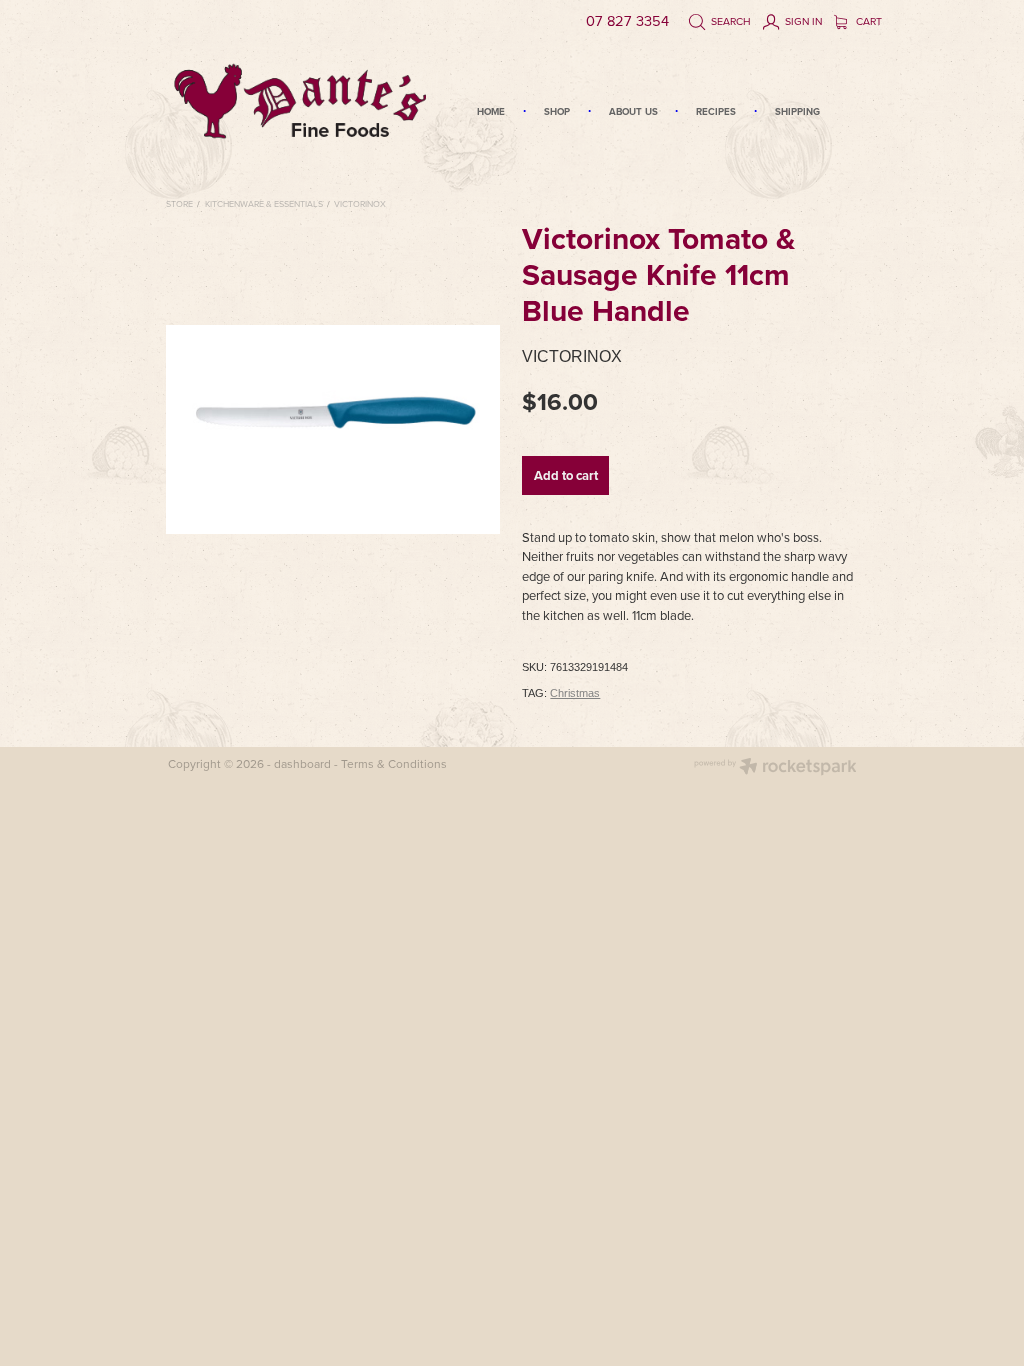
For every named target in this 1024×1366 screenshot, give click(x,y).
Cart (867, 21)
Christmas (575, 693)
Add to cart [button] (566, 475)
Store (179, 203)
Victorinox (360, 203)
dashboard (302, 763)
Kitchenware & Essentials (264, 203)
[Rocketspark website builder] (775, 768)
